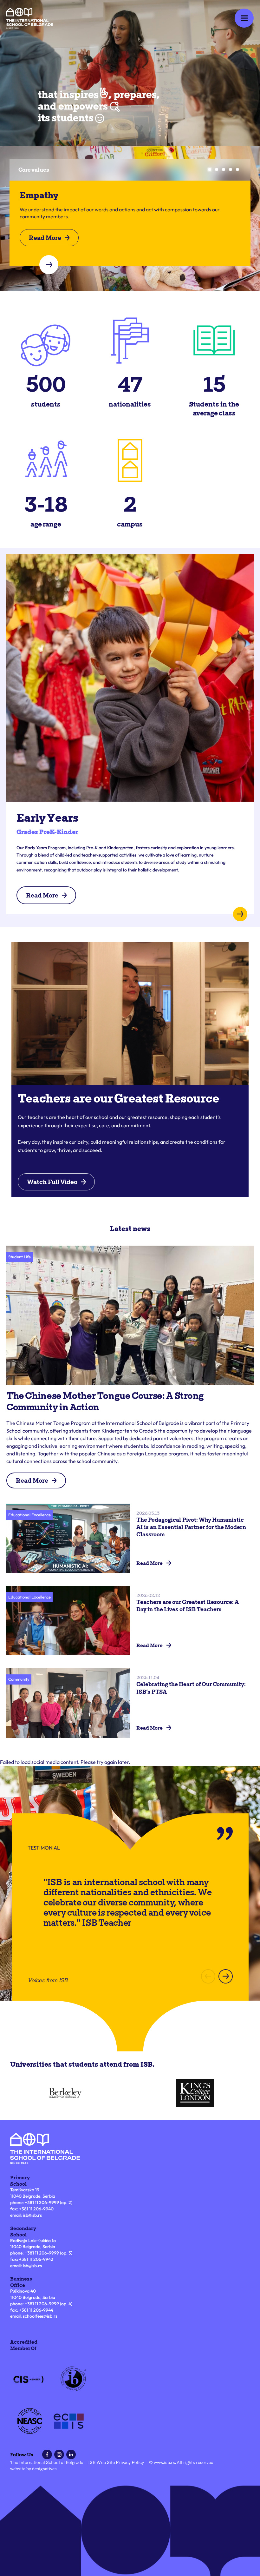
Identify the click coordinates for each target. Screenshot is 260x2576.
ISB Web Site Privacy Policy (116, 2462)
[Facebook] (47, 2454)
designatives (44, 2469)
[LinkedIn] (71, 2454)
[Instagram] (59, 2454)
